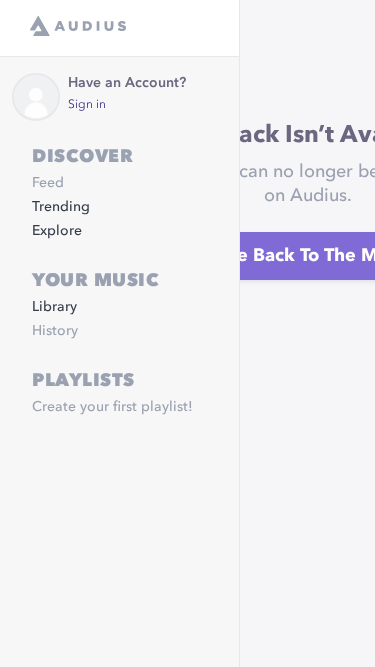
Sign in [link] (87, 105)
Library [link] (54, 307)
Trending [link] (61, 207)
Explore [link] (57, 231)
